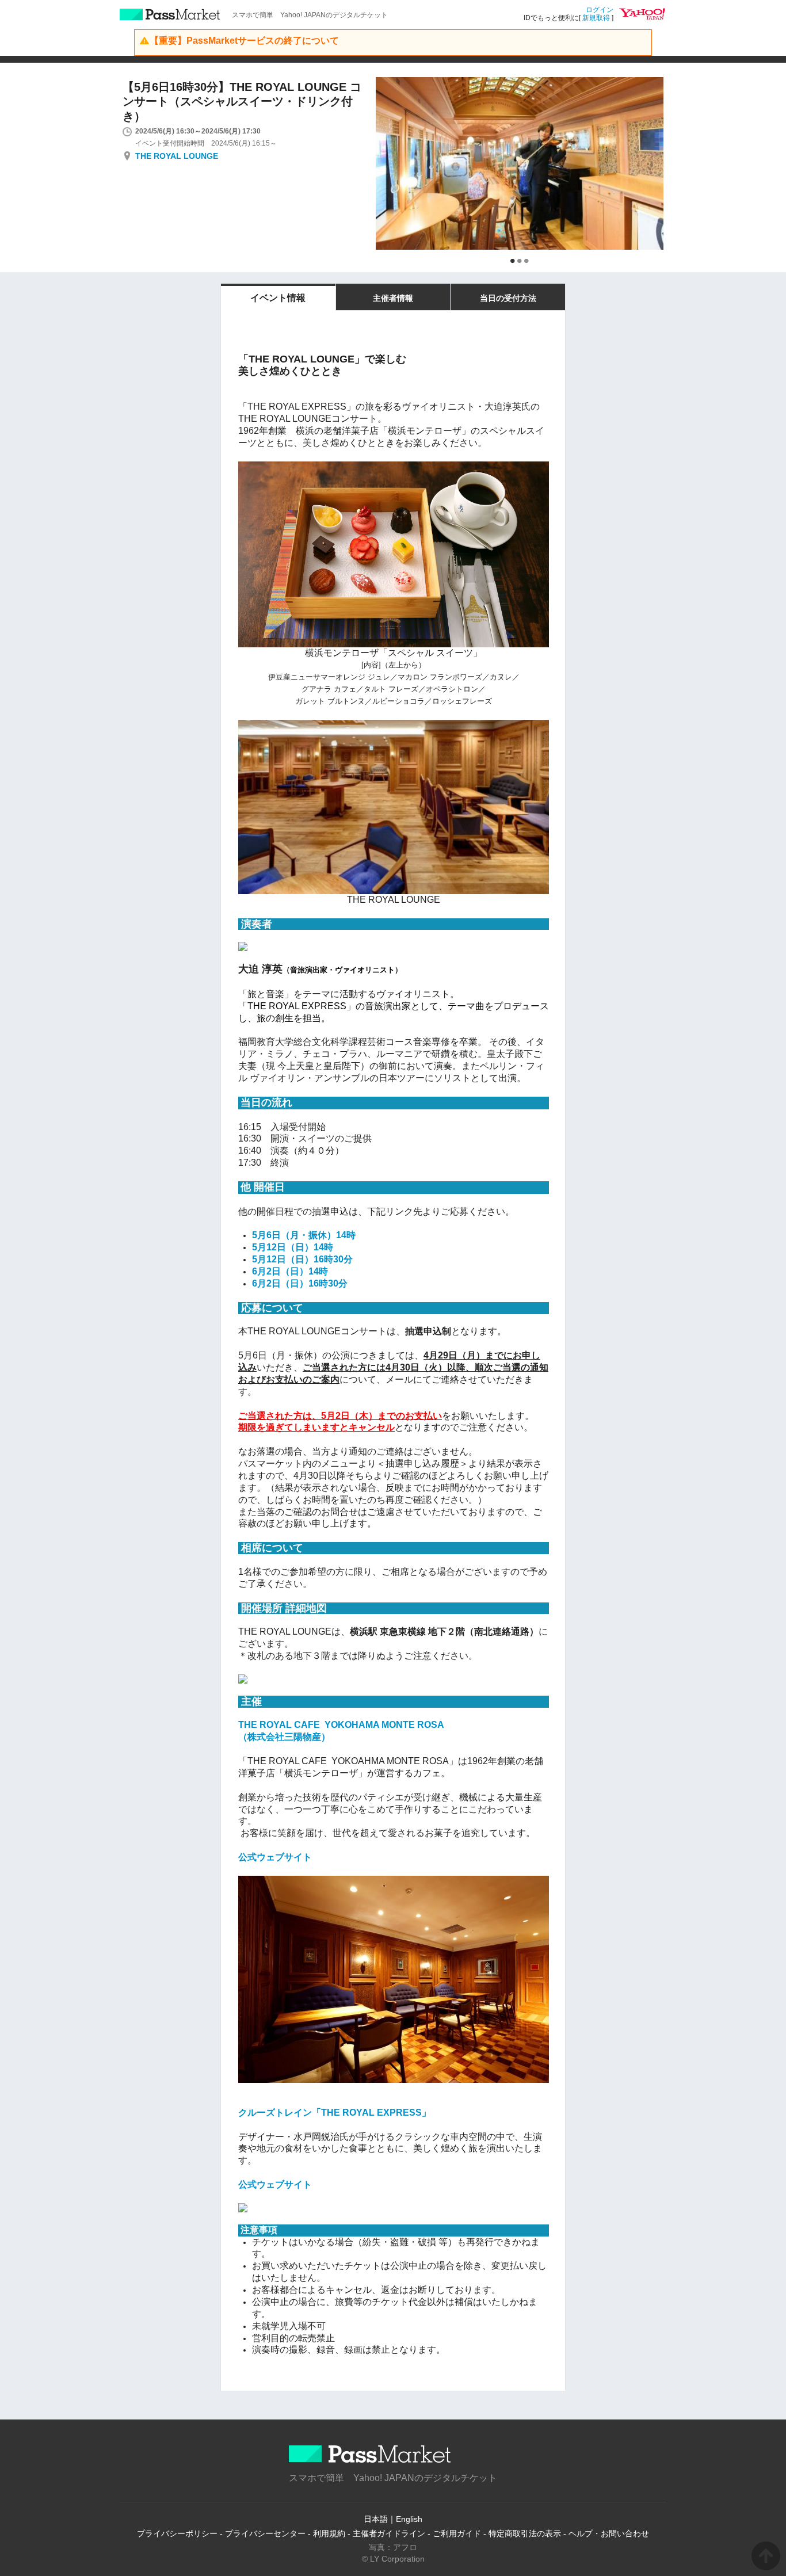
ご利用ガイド (457, 2533)
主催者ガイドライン (389, 2533)
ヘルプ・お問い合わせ (609, 2533)
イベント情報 (278, 298)
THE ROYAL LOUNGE (177, 156)
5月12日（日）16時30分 (302, 1259)
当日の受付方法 (508, 298)
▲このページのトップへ (766, 2556)
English (409, 2519)
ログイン (600, 10)
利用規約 (329, 2533)
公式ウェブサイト (275, 1857)
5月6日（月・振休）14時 (304, 1235)
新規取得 (596, 18)
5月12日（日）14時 (293, 1247)
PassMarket (170, 14)
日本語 (376, 2519)
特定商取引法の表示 (525, 2533)
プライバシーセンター (265, 2533)
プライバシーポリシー (177, 2533)
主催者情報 (393, 298)
